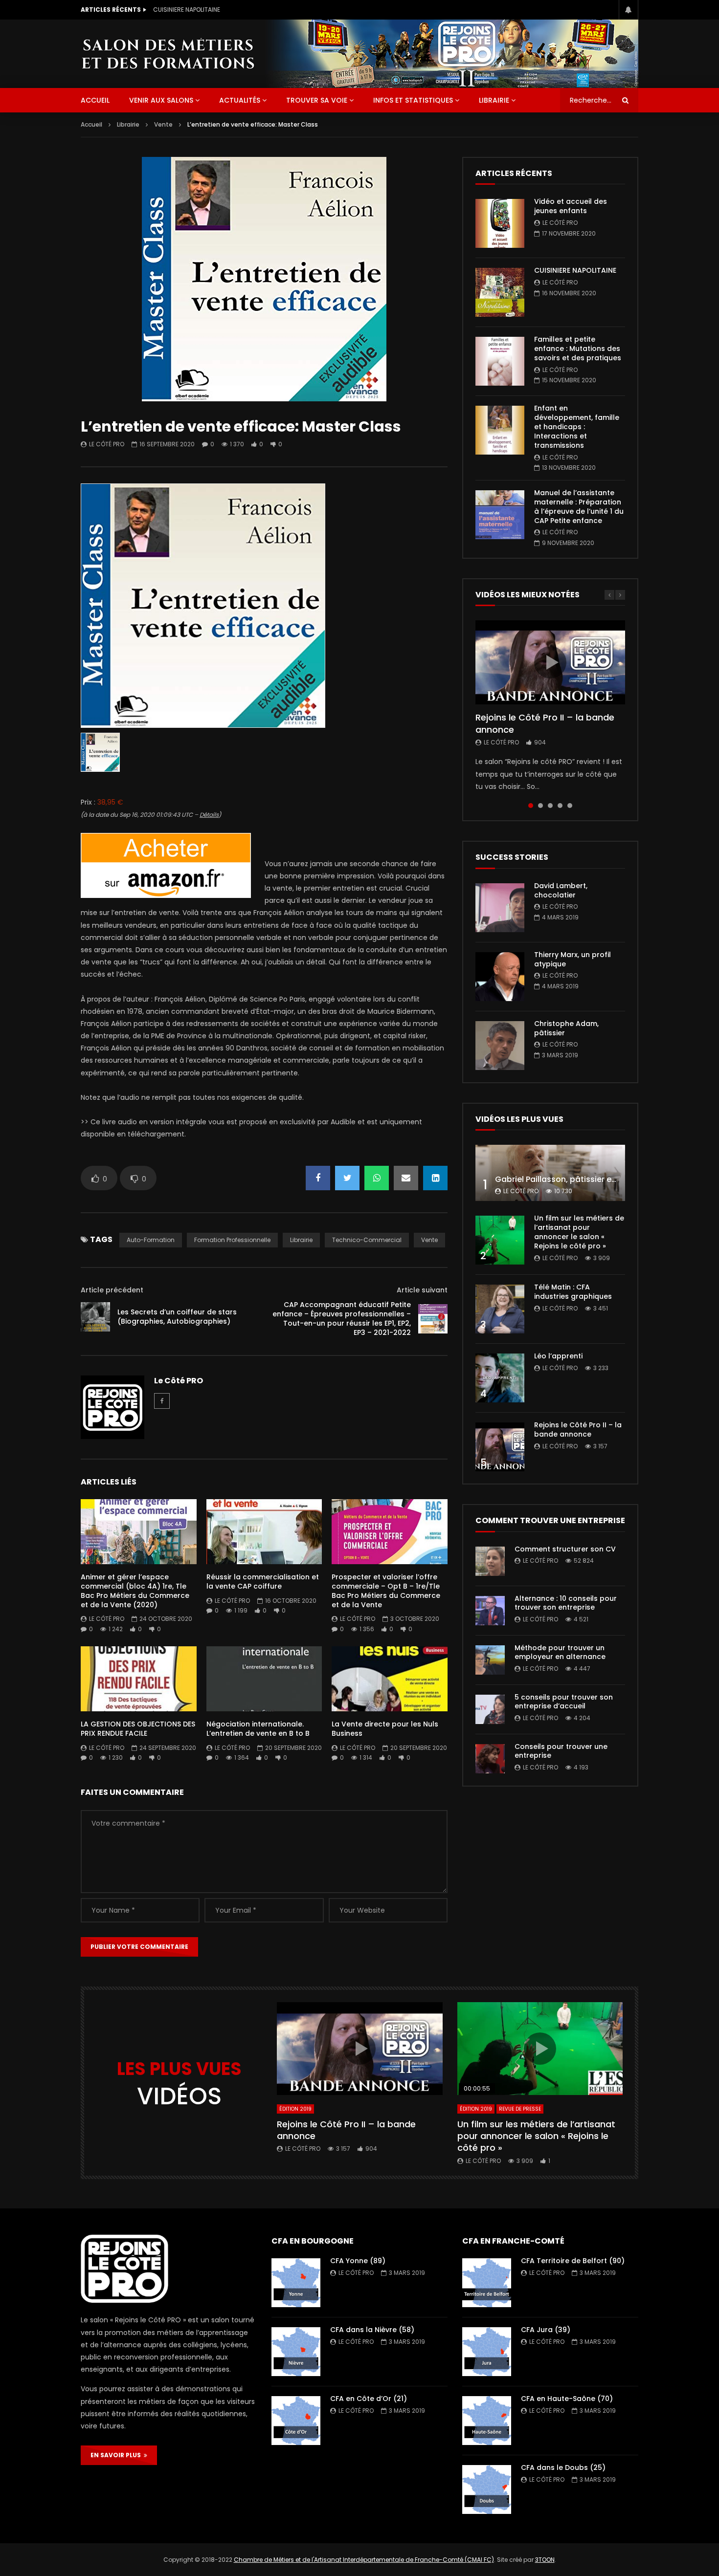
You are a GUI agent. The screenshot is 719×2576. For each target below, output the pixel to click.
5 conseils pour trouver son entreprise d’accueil (564, 1702)
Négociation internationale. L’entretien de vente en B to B (258, 1729)
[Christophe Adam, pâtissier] (500, 1046)
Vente (163, 124)
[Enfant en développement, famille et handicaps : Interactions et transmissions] (500, 430)
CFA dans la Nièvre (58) (372, 2330)
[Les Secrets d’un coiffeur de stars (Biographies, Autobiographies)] (95, 1317)
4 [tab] (560, 806)
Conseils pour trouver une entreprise (561, 1751)
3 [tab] (550, 806)
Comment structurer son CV (565, 1549)
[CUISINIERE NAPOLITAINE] (500, 292)
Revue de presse (520, 2109)
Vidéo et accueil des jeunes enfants (571, 206)
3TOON (545, 2560)
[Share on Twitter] (347, 1178)
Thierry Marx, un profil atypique (573, 959)
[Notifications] (629, 10)
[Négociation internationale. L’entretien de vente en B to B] (264, 1679)
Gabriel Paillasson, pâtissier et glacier (570, 1179)
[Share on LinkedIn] (435, 1178)
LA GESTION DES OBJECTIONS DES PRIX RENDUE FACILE (138, 1729)
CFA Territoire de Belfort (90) (573, 2261)
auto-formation (151, 1240)
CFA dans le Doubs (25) (563, 2467)
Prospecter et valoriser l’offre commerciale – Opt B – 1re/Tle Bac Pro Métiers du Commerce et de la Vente (386, 1591)
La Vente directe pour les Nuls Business (385, 1729)
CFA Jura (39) (546, 2330)
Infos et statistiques (413, 100)
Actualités (240, 100)
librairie (301, 1240)
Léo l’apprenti (558, 1356)
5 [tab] (570, 806)
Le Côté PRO (107, 444)
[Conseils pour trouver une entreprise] (490, 1759)
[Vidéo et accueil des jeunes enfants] (500, 223)
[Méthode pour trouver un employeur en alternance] (490, 1660)
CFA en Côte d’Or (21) (369, 2399)
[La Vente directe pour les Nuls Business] (390, 1679)
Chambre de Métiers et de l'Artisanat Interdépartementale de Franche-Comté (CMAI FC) (364, 2560)
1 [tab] (531, 806)
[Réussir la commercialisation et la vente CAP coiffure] (264, 1532)
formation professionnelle (232, 1240)
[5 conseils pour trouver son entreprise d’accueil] (490, 1709)
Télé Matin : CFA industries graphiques (573, 1292)
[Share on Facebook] (318, 1178)
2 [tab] (540, 806)
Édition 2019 (295, 2109)
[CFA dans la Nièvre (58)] (296, 2352)
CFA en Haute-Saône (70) (567, 2399)
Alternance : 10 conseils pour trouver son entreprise (566, 1603)
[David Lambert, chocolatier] (500, 908)
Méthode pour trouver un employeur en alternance (560, 1652)
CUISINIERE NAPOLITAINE (575, 270)
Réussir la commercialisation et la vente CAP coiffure (263, 1582)
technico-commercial (367, 1240)
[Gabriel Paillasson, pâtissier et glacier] (550, 1173)
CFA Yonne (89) (358, 2261)
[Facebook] (162, 1401)
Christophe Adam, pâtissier (566, 1028)
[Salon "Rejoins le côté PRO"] (168, 54)
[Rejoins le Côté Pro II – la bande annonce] (500, 1447)
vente (429, 1240)
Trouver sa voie (317, 100)
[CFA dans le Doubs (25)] (487, 2489)
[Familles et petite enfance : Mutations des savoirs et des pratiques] (500, 361)
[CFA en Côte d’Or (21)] (296, 2421)
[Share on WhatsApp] (377, 1178)
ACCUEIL (95, 100)
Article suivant (422, 1290)
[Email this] (406, 1178)
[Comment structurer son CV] (490, 1561)
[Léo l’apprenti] (500, 1378)
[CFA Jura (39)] (487, 2352)
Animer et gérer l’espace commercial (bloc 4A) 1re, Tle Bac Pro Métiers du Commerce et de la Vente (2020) (135, 1591)
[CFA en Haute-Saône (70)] (487, 2421)
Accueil (91, 124)
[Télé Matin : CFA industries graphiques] (500, 1309)
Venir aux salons (161, 100)
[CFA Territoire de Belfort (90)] (487, 2283)
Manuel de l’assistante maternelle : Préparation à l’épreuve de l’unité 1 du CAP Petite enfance (579, 507)
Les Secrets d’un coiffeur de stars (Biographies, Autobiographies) (177, 1317)
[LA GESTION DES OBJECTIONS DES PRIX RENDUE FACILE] (139, 1679)
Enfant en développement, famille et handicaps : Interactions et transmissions (577, 427)
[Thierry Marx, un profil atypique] (500, 977)
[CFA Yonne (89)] (296, 2283)
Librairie (494, 100)
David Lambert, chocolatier (561, 890)
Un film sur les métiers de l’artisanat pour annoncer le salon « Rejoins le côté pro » (579, 1232)
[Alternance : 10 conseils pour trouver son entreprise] (490, 1611)
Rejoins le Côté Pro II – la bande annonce (545, 723)
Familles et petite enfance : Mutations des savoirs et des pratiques (251, 10)
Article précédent (112, 1290)
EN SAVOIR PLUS (117, 2455)
